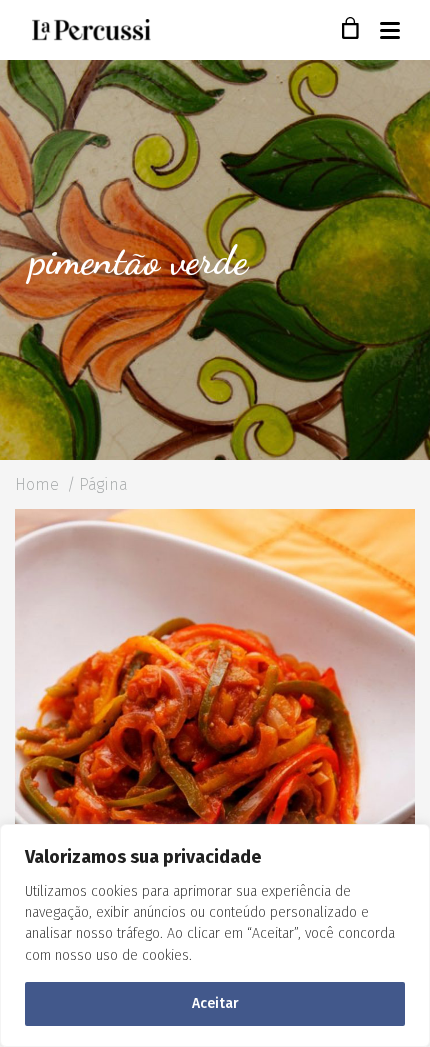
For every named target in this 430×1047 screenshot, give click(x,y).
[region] (215, 935)
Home (37, 484)
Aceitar (215, 1003)
